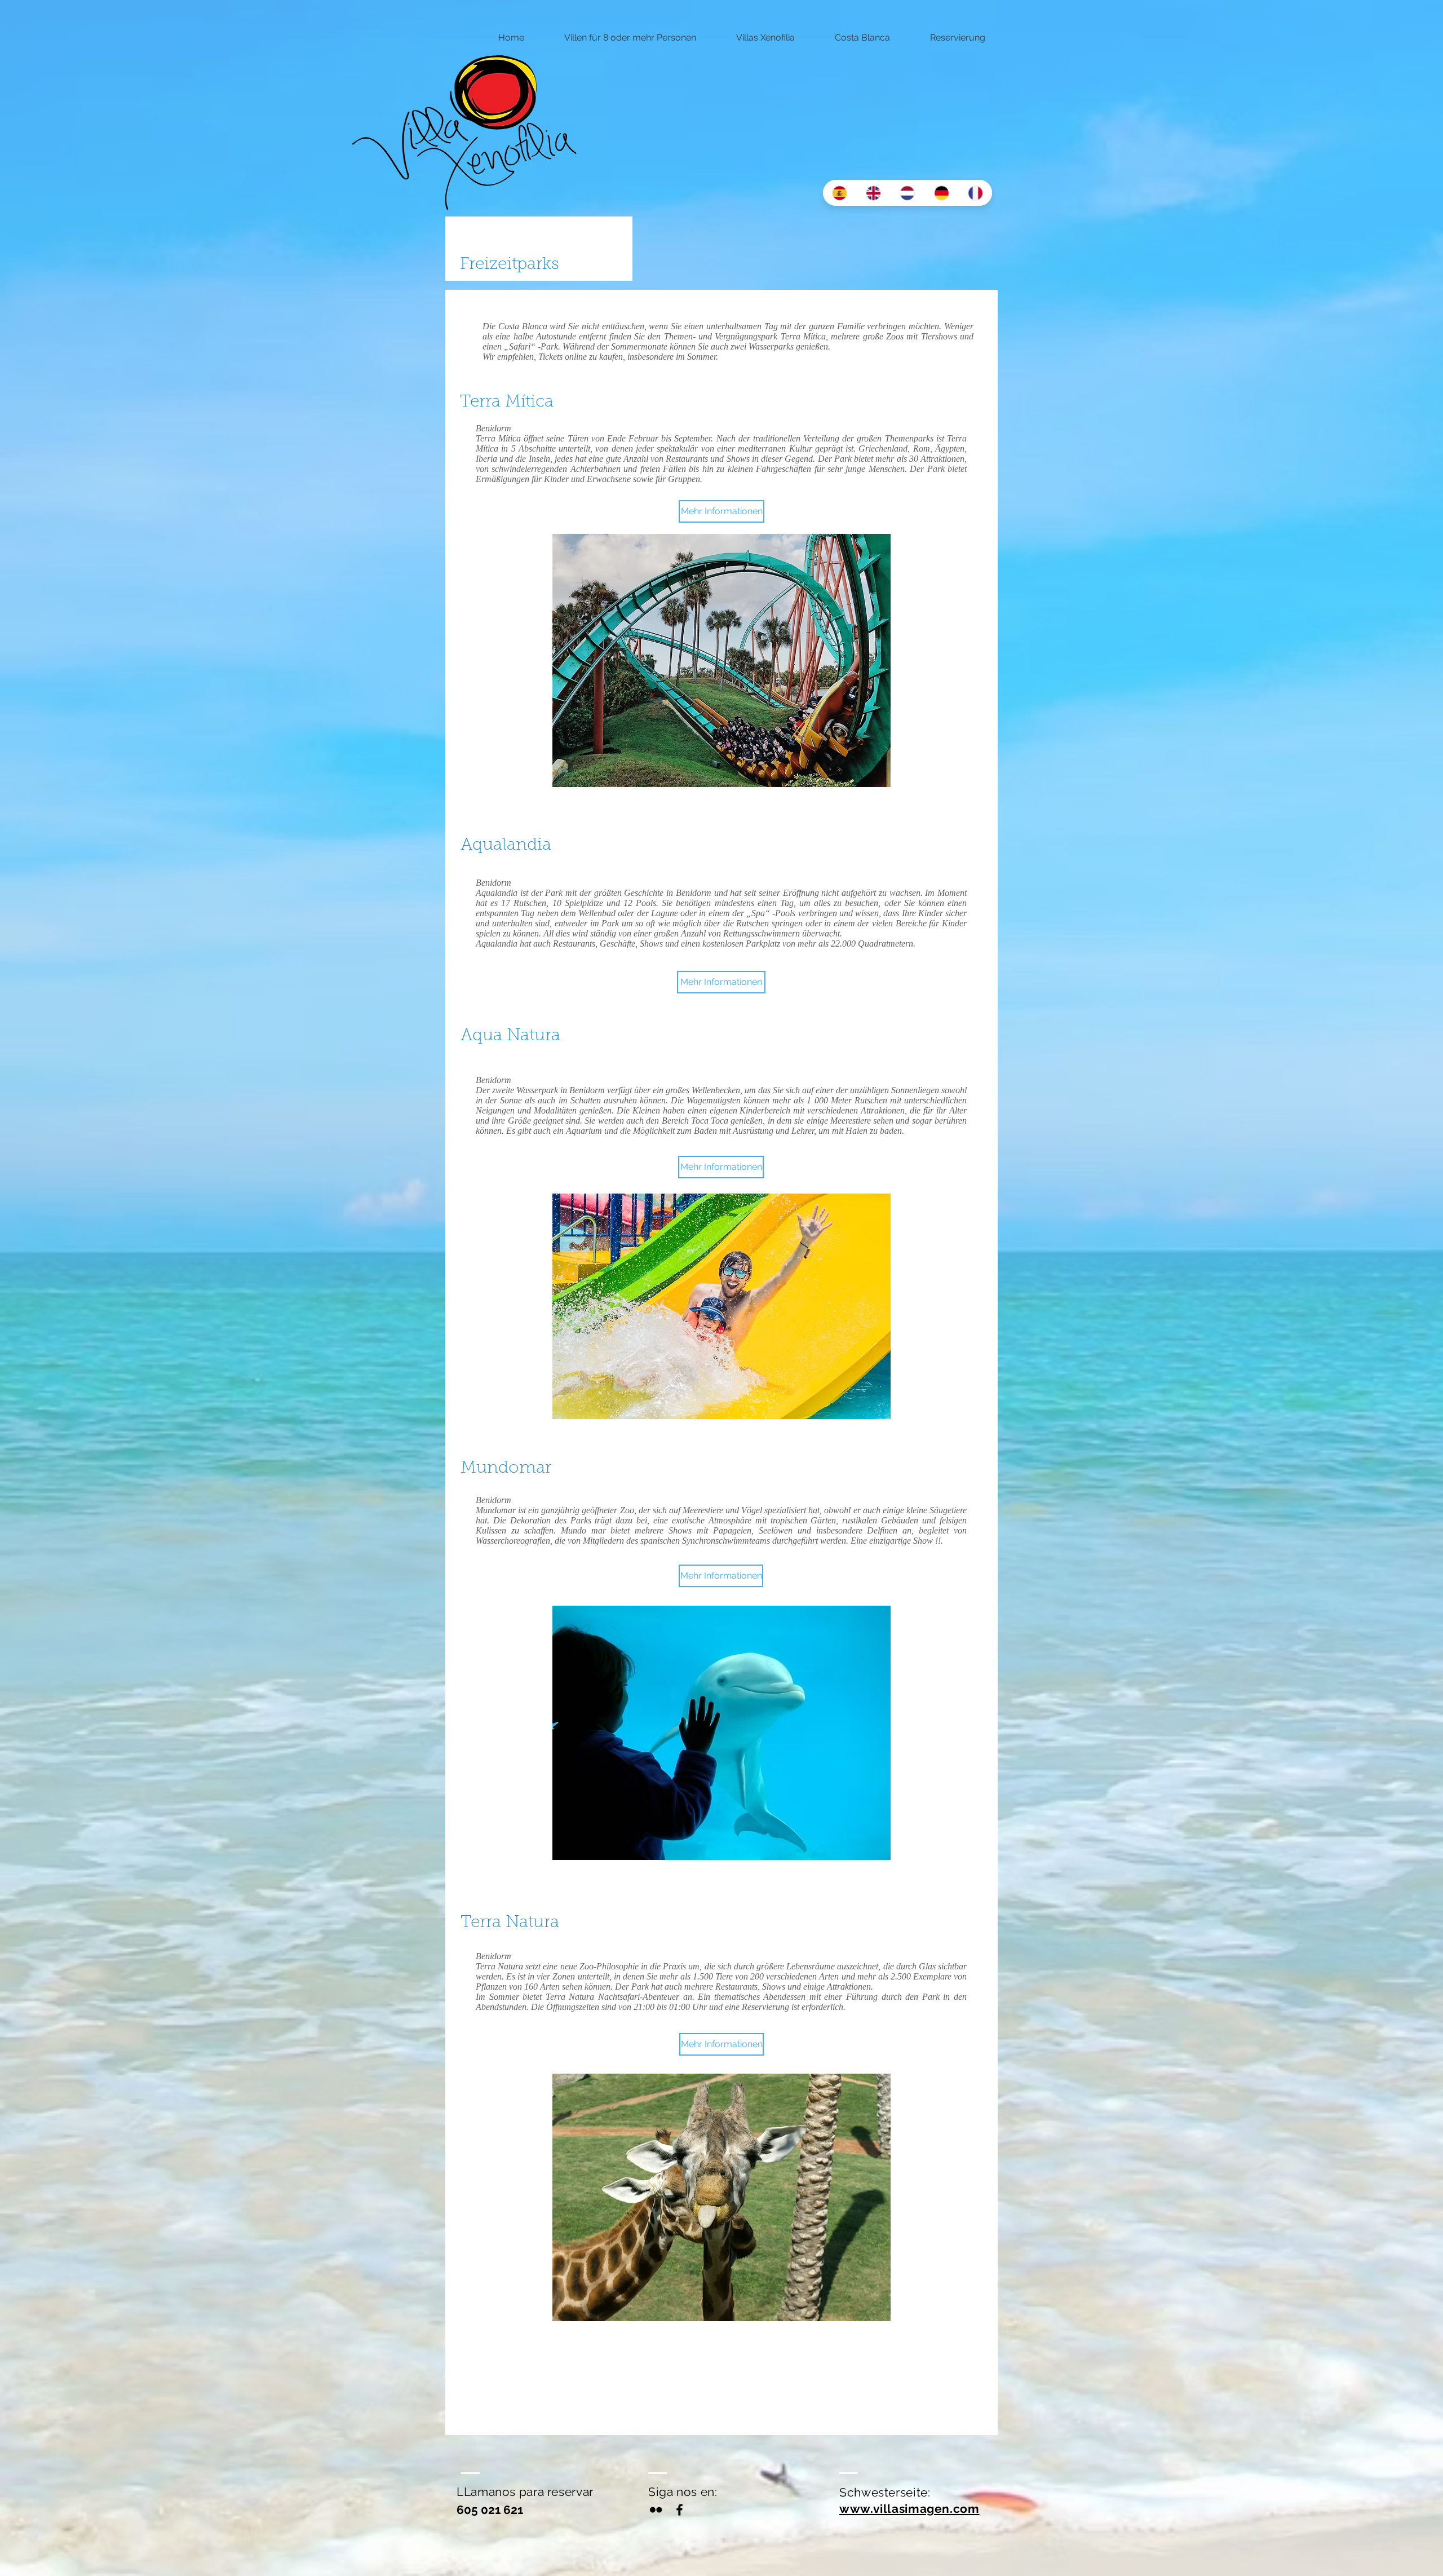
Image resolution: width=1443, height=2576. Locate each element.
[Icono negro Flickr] (656, 2510)
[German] (941, 193)
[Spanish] (840, 193)
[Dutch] (907, 193)
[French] (975, 193)
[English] (873, 193)
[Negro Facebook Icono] (680, 2510)
